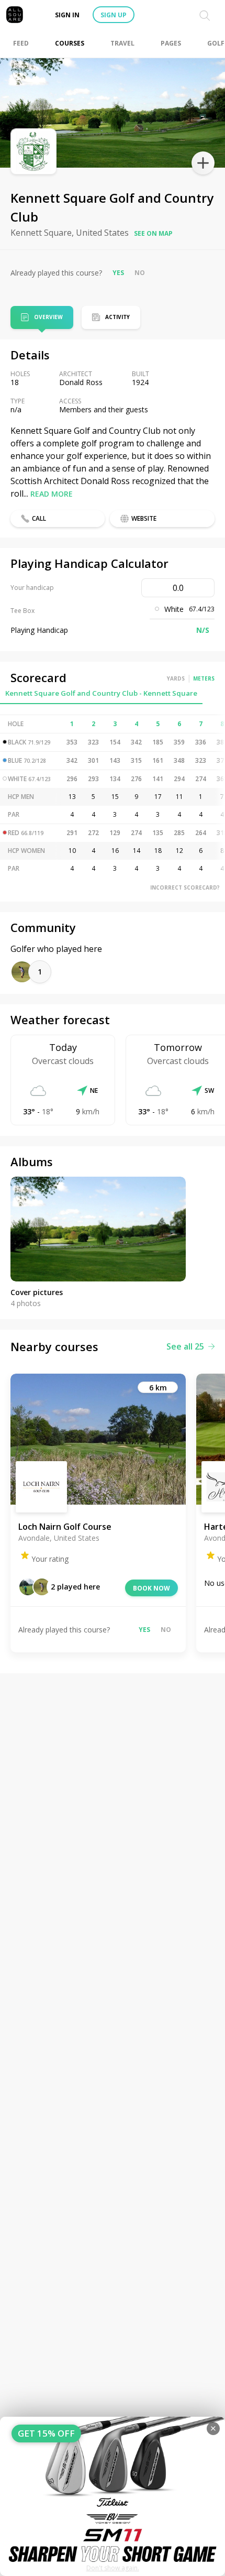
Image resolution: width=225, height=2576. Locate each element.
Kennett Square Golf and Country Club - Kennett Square (101, 693)
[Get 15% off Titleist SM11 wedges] (113, 2496)
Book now (151, 1588)
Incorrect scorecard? (185, 887)
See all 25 (185, 1346)
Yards (176, 678)
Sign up (114, 15)
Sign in (67, 15)
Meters (204, 678)
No (140, 273)
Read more (52, 494)
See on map (153, 233)
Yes (118, 273)
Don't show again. (113, 2568)
